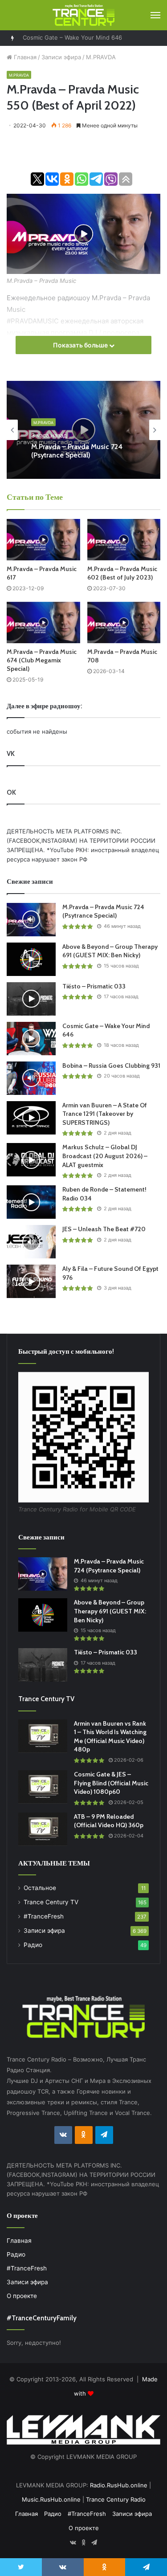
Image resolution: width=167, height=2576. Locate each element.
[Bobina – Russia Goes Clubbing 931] (31, 1078)
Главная (24, 57)
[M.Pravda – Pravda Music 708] (124, 623)
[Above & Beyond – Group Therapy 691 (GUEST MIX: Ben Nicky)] (31, 959)
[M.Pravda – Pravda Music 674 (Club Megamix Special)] (43, 623)
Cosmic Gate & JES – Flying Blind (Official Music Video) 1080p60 (111, 1783)
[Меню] (155, 15)
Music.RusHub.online (51, 2499)
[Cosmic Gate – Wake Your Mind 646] (31, 1039)
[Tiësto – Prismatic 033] (31, 999)
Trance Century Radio (116, 2499)
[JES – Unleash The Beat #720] (31, 1242)
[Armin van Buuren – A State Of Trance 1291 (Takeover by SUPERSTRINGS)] (31, 1118)
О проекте (22, 2296)
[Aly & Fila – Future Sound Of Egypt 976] (31, 1281)
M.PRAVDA (101, 57)
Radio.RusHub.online (119, 2485)
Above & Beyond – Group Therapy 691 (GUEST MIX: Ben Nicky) (110, 951)
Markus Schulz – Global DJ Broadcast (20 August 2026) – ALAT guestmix (105, 1156)
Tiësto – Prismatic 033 (94, 986)
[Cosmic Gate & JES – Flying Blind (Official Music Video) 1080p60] (43, 1787)
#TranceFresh (44, 1916)
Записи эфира (61, 57)
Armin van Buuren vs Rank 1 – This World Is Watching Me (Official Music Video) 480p (110, 1737)
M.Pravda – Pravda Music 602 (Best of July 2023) (122, 573)
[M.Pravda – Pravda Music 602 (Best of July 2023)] (124, 540)
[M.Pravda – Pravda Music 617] (43, 540)
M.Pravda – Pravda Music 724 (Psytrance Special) (77, 451)
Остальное (40, 1888)
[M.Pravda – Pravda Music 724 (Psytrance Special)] (31, 920)
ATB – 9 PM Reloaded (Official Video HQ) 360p (109, 1821)
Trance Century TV (51, 1902)
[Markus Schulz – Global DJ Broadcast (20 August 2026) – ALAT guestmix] (31, 1160)
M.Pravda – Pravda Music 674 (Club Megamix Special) (42, 660)
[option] (83, 430)
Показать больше (81, 345)
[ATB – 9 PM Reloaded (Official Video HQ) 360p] (43, 1829)
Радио (33, 1945)
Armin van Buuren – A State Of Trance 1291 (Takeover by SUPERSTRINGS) (105, 1114)
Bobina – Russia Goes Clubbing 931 (71, 38)
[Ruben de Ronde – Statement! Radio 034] (31, 1202)
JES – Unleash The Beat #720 (104, 1229)
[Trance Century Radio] (84, 15)
